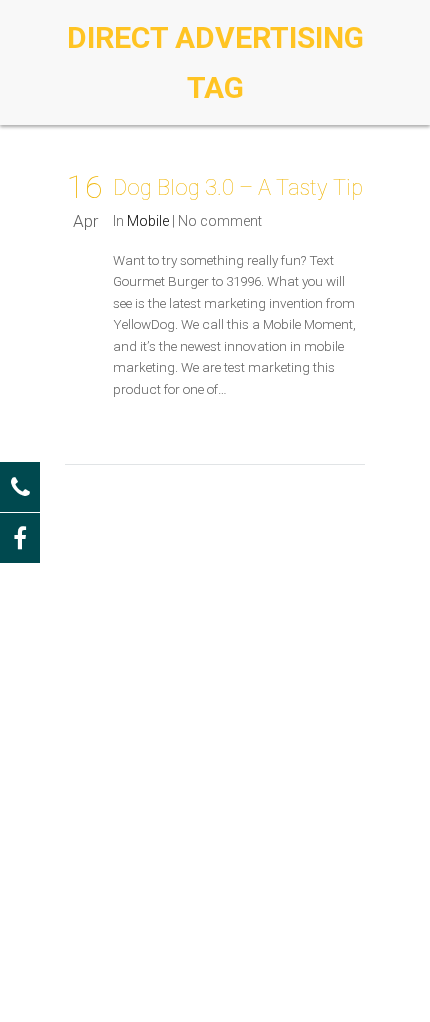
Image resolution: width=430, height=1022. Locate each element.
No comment (220, 221)
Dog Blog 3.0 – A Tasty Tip (238, 187)
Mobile (148, 221)
